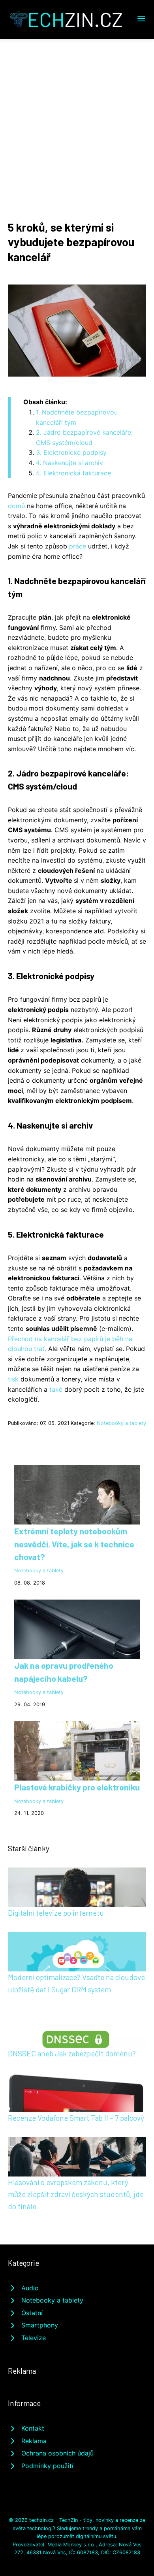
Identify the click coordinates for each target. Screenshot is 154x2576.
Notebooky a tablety (121, 1423)
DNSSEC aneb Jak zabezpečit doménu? (72, 2053)
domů (16, 506)
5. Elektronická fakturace (73, 473)
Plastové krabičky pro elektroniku (77, 1787)
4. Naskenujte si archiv (69, 463)
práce (78, 546)
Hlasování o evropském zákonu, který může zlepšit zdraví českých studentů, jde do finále (76, 2194)
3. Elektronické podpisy (71, 452)
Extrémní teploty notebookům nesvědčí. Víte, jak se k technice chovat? (74, 1544)
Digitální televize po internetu (56, 1913)
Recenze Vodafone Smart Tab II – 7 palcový (76, 2118)
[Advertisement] (77, 120)
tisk (13, 1379)
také (56, 1389)
